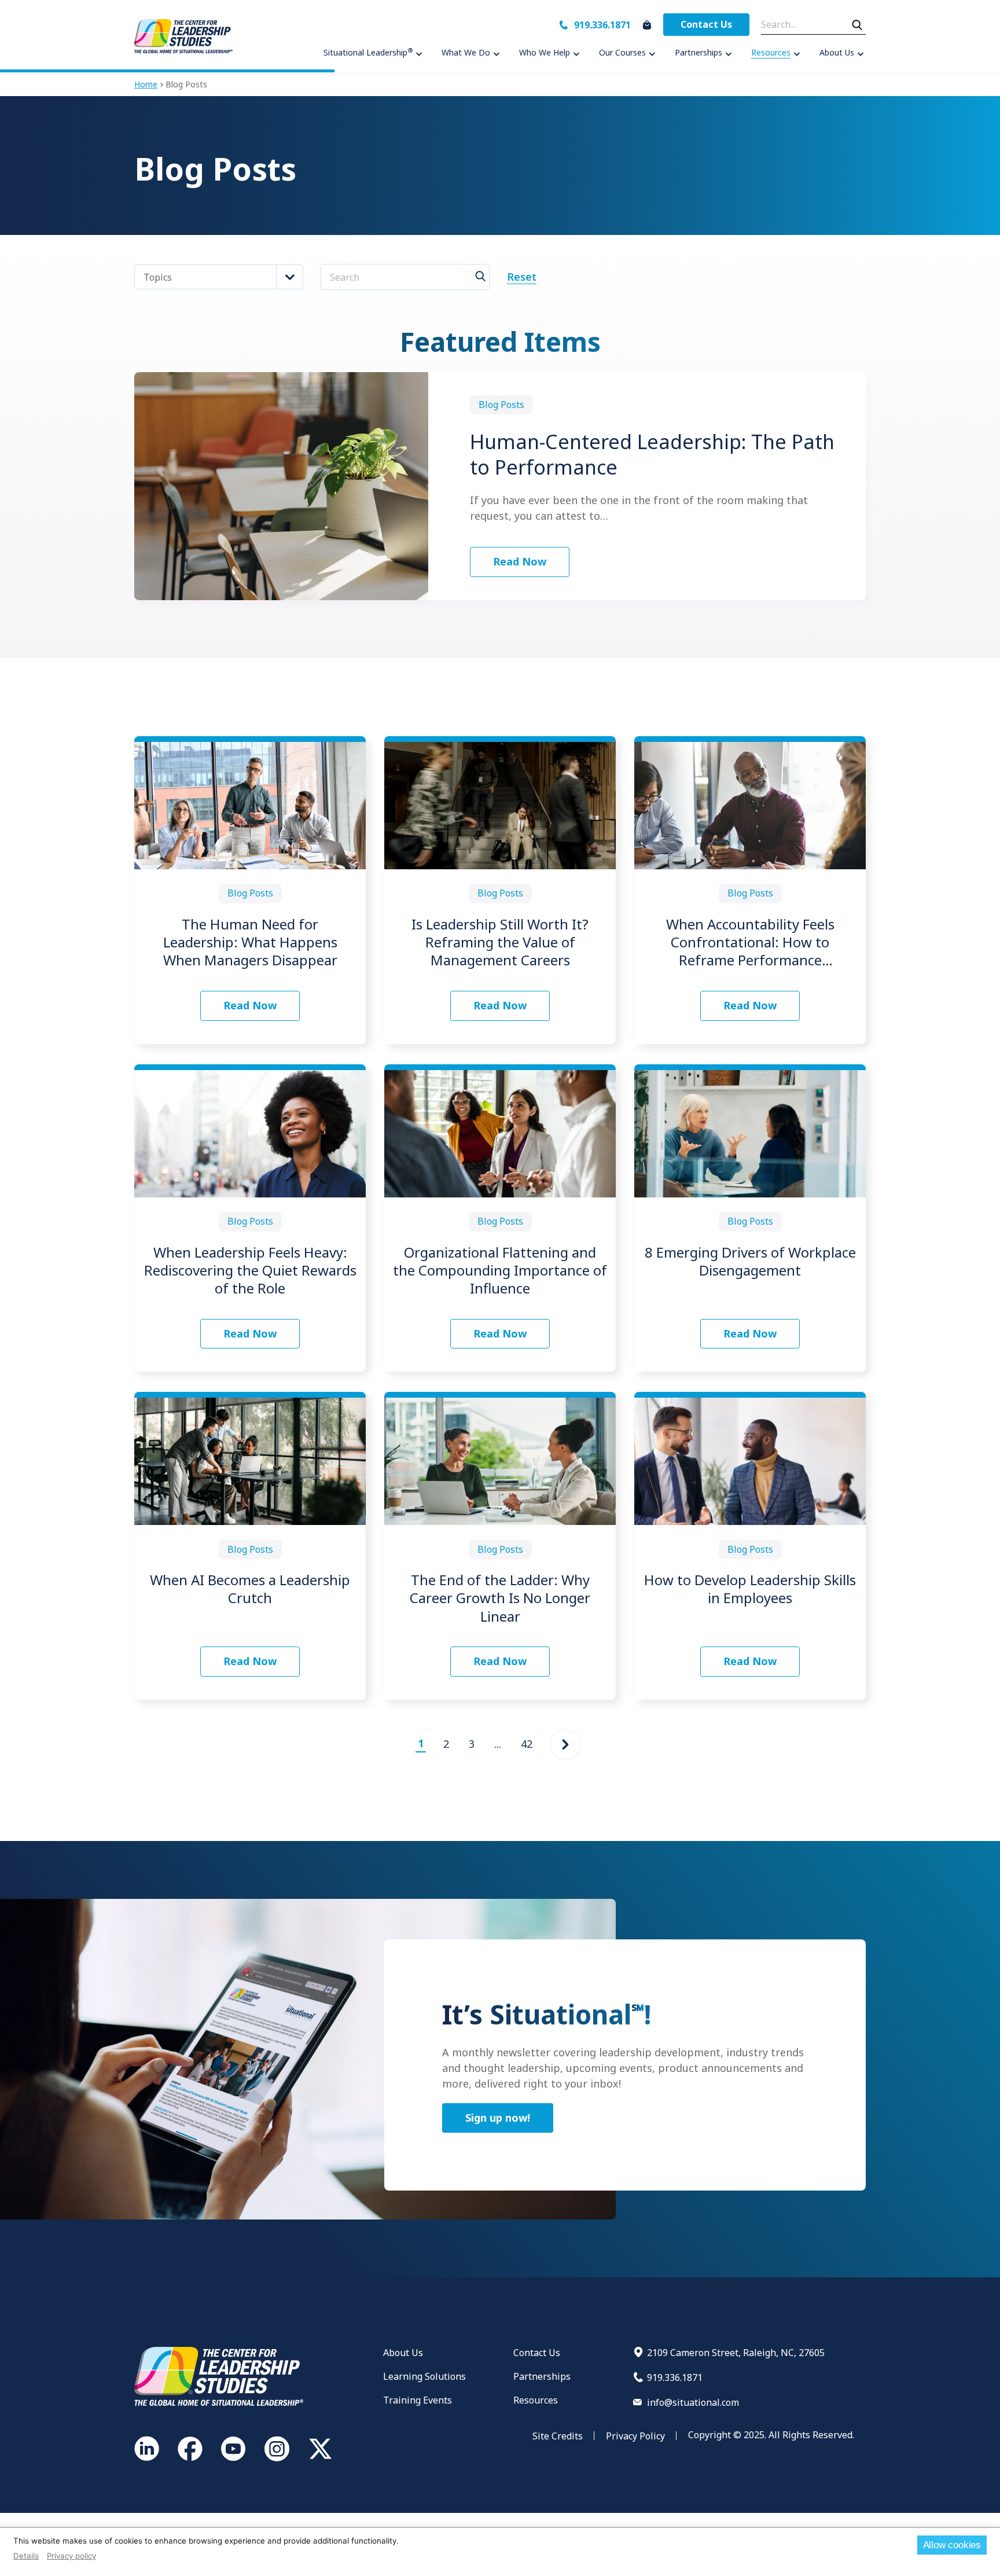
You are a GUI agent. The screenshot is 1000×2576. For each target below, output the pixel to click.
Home (146, 84)
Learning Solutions (424, 2376)
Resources (536, 2400)
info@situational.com (693, 2402)
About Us (403, 2353)
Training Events (418, 2400)
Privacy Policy (635, 2436)
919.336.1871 (602, 25)
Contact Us (706, 24)
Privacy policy (71, 2556)
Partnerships (542, 2376)
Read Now (520, 561)
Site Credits (558, 2436)
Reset (522, 277)
